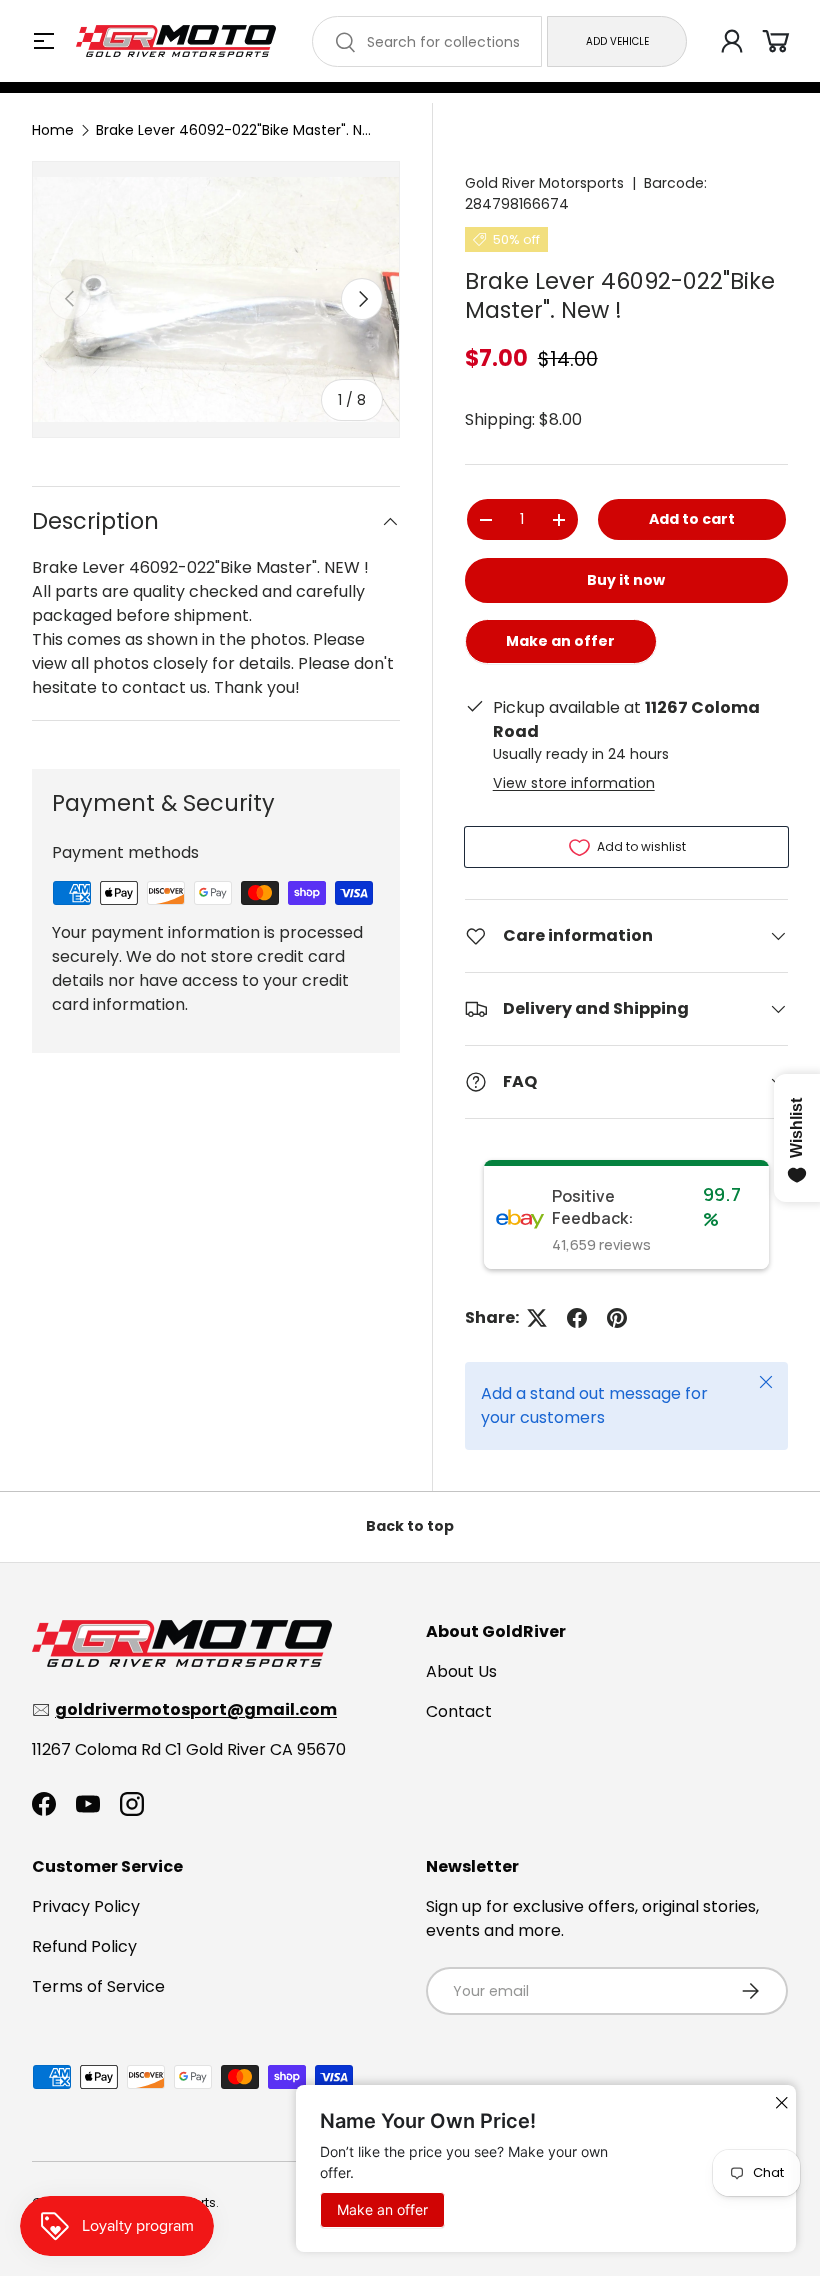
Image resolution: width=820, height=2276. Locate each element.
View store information (574, 783)
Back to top (410, 1526)
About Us (461, 1671)
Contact (459, 1711)
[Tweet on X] (537, 1318)
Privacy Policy (86, 1906)
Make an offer (561, 647)
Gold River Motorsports (544, 183)
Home (53, 130)
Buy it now (626, 580)
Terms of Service (98, 1986)
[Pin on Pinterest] (617, 1318)
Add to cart (692, 519)
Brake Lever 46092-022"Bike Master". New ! (236, 130)
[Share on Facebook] (577, 1318)
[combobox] (427, 41)
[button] (776, 41)
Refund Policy (84, 1946)
